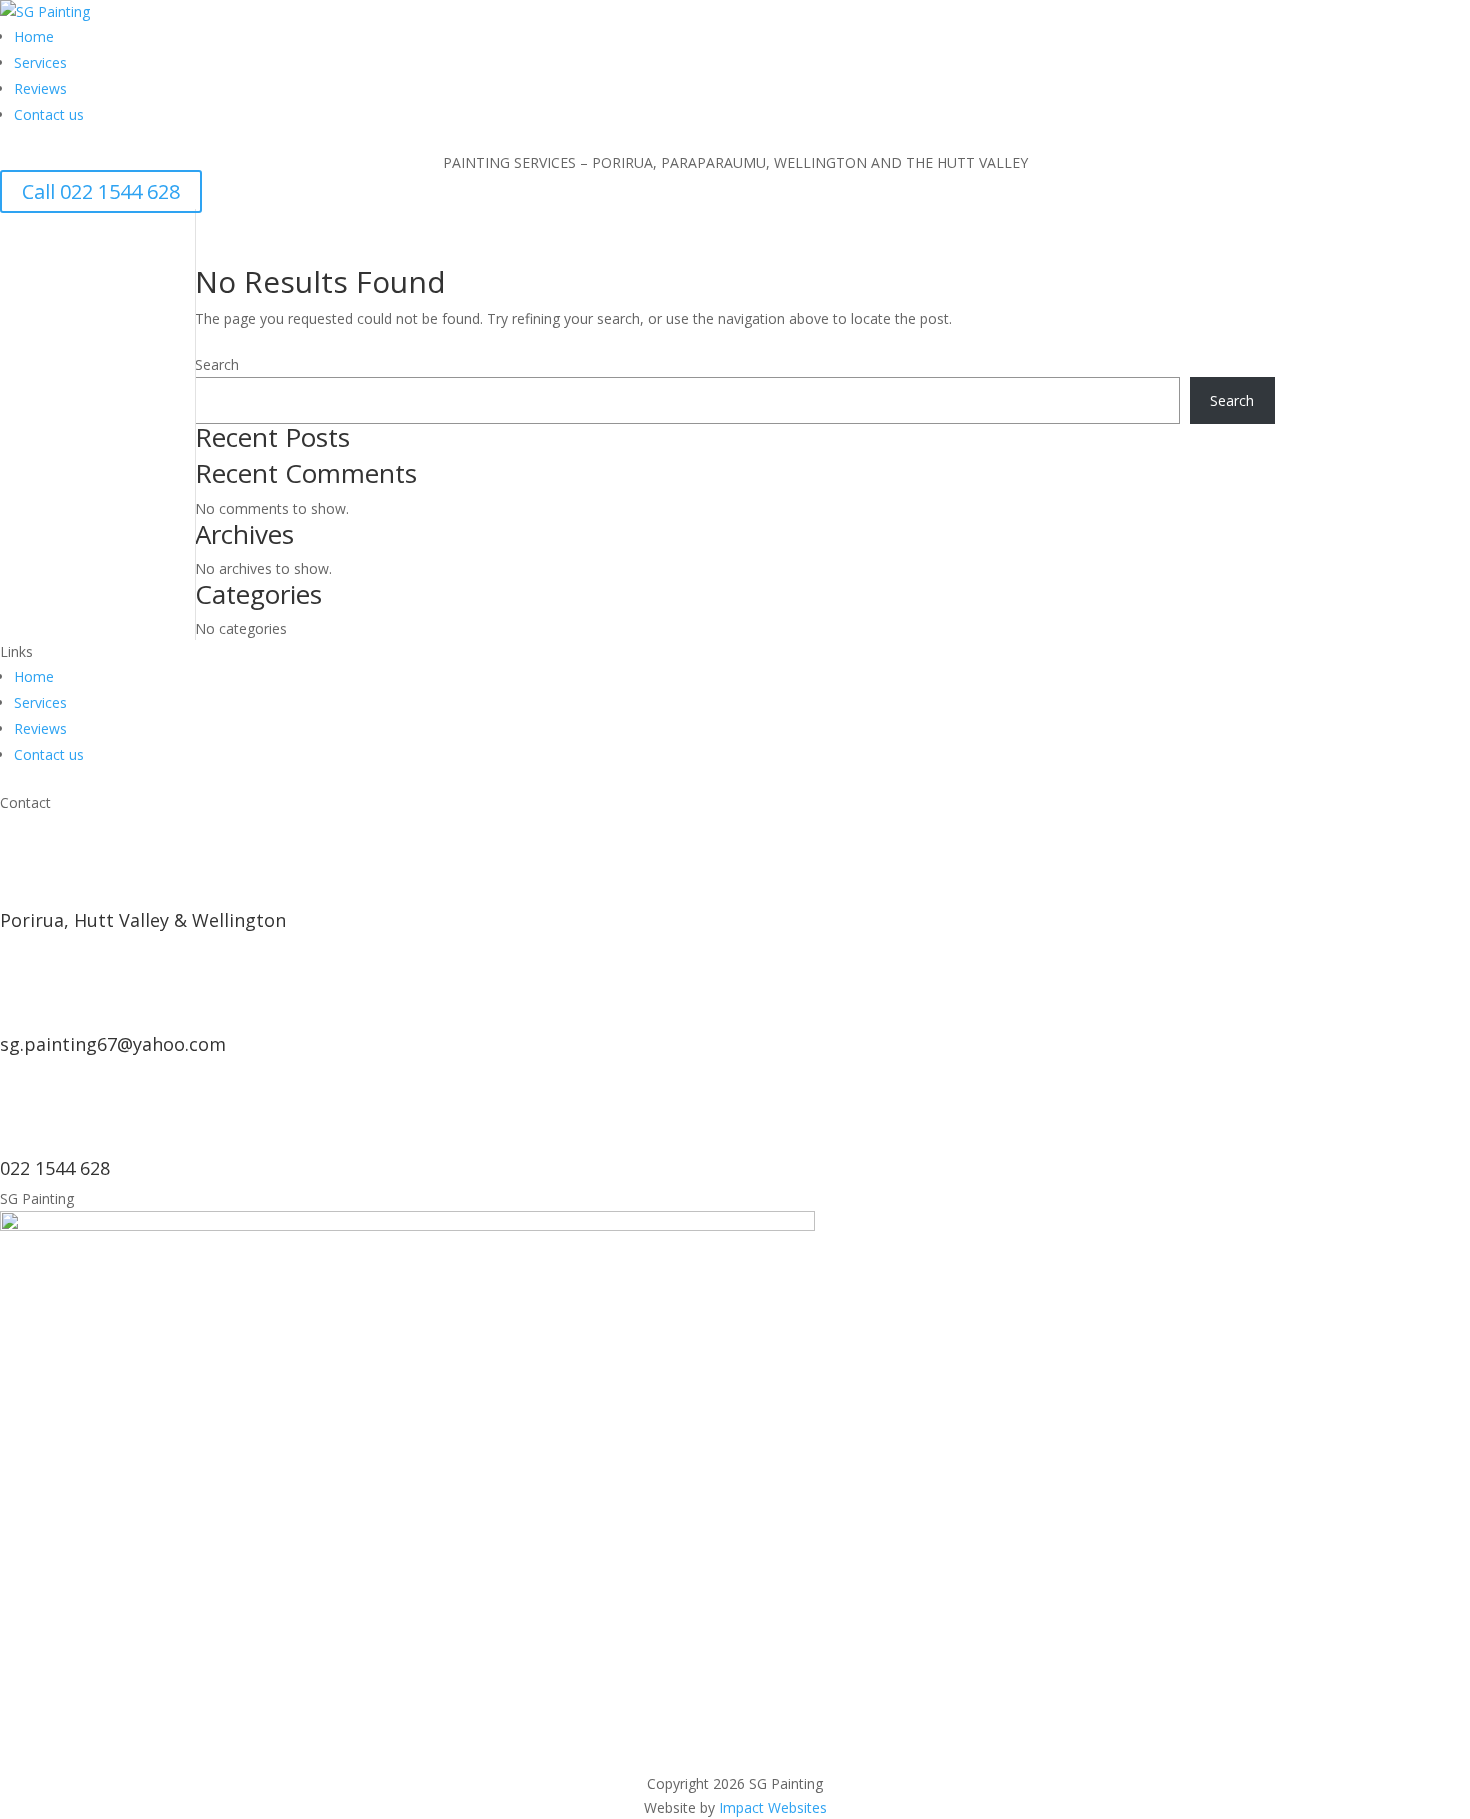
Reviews (40, 88)
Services (40, 62)
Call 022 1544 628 (101, 191)
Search (217, 364)
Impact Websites (773, 1807)
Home (34, 36)
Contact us (49, 114)
